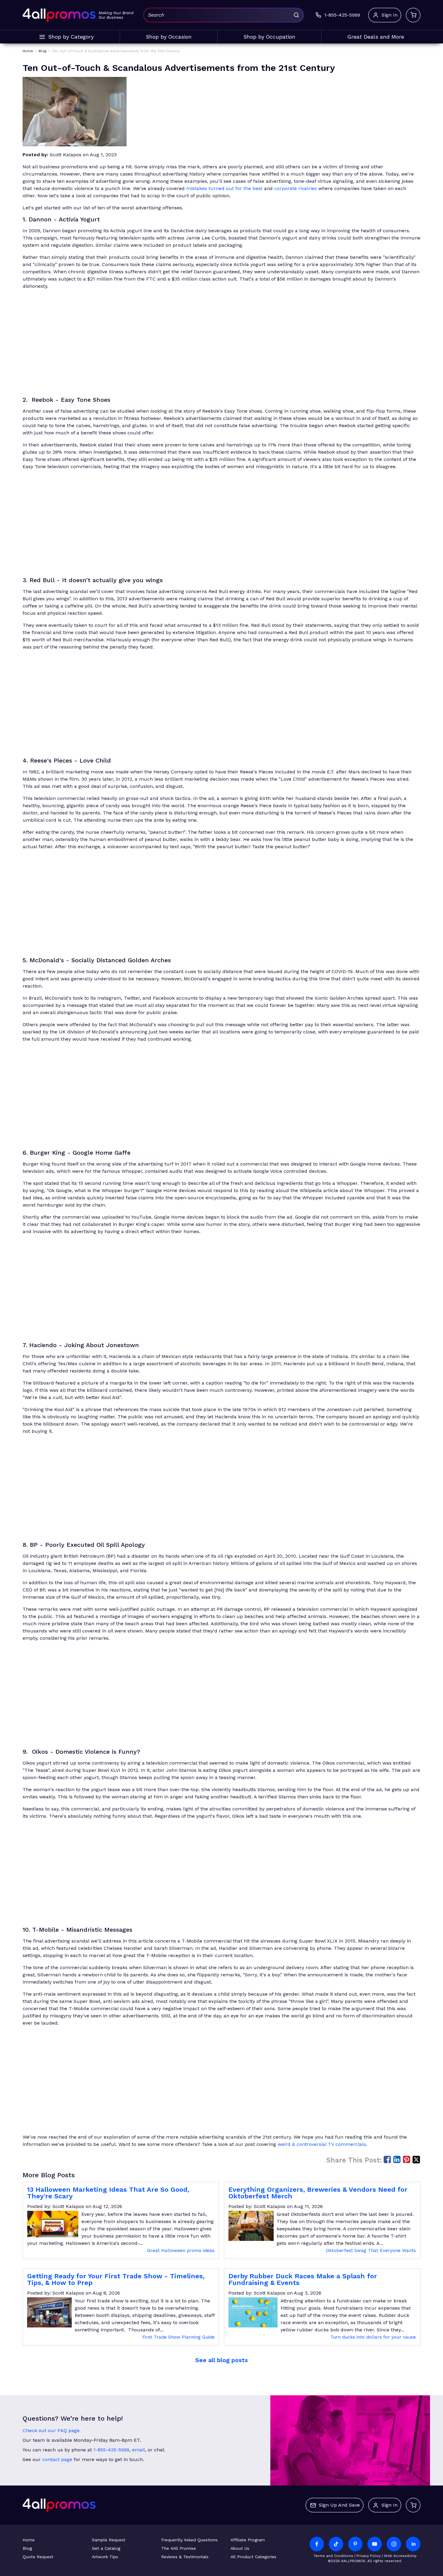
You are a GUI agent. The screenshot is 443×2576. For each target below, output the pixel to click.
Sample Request (109, 2540)
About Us (240, 2548)
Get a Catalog (106, 2548)
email (138, 2450)
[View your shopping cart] (413, 15)
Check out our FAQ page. (52, 2430)
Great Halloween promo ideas (181, 2251)
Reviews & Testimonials (185, 2557)
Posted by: (35, 155)
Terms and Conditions (333, 2556)
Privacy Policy (369, 2556)
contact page (57, 2459)
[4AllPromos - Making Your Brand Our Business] (59, 15)
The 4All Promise (179, 2548)
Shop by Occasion (169, 37)
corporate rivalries (295, 188)
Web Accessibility (400, 2556)
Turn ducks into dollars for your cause (373, 2337)
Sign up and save (339, 2505)
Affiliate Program (248, 2540)
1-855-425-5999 (111, 2450)
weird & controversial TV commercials (322, 2144)
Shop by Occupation (269, 37)
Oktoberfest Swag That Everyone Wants (371, 2251)
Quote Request (38, 2557)
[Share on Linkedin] (397, 2159)
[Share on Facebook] (387, 2159)
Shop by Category (71, 37)
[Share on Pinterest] (407, 2159)
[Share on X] (416, 2159)
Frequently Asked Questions (189, 2540)
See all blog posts (222, 2360)
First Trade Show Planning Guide (178, 2337)
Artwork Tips (105, 2557)
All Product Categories (253, 2557)
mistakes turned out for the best (224, 188)
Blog (27, 2548)
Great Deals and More (376, 37)
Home (29, 2540)
